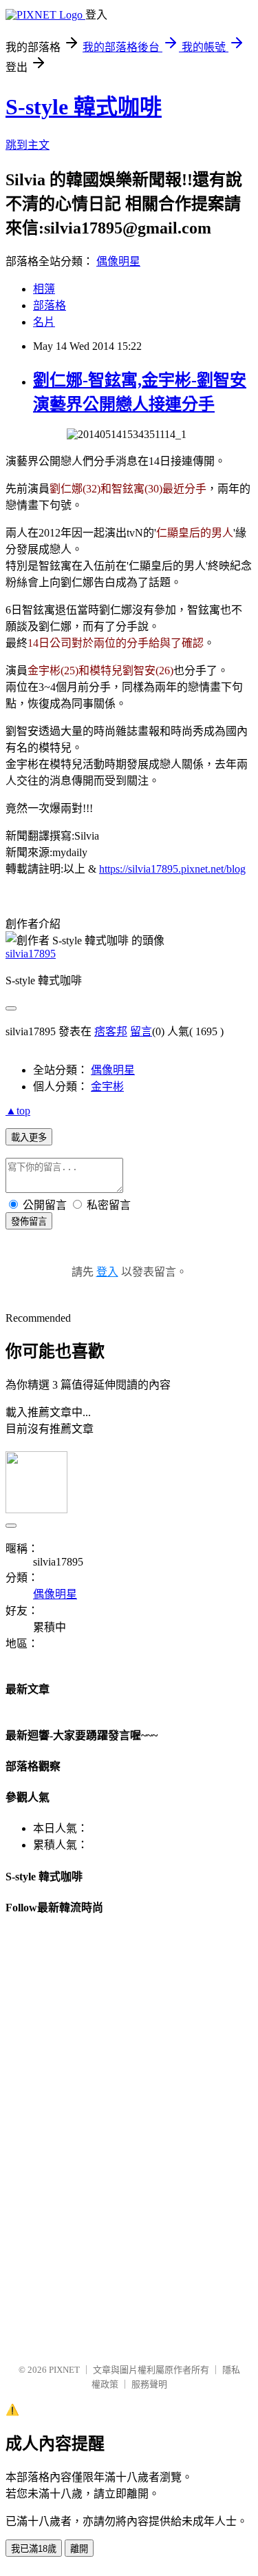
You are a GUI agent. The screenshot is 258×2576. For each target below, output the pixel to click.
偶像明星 (118, 261)
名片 (44, 322)
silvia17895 (31, 954)
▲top (18, 1111)
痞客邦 (111, 1031)
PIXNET (64, 2370)
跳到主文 (28, 145)
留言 (141, 1031)
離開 (79, 2549)
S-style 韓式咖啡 (84, 107)
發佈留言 (29, 1222)
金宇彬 (107, 1087)
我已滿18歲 (34, 2549)
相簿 (44, 289)
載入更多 (29, 1138)
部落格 (50, 305)
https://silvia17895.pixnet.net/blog (172, 869)
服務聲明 (149, 2384)
